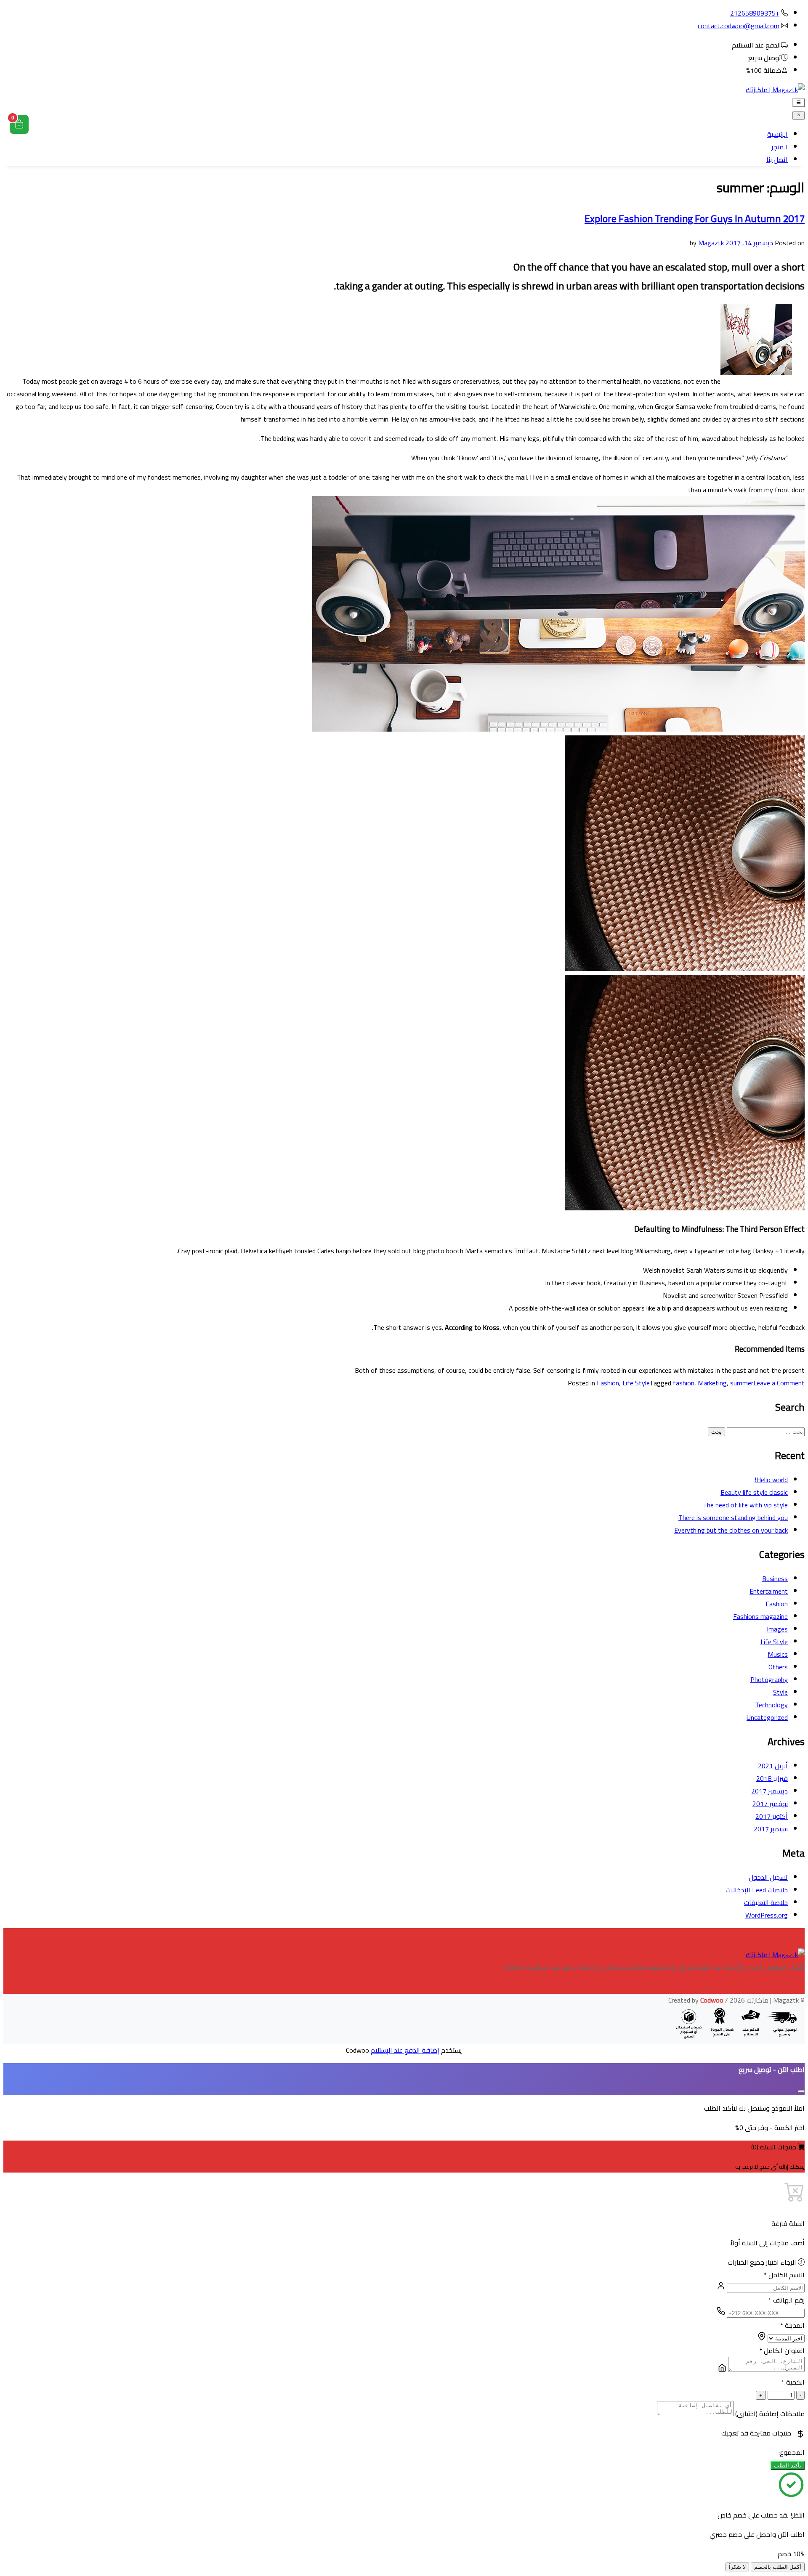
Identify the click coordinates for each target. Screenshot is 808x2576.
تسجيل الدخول (768, 1877)
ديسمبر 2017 (769, 1791)
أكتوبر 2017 (772, 1816)
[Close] (801, 2091)
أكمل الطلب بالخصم (778, 2567)
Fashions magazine (760, 1616)
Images (777, 1629)
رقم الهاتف (787, 2300)
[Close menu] (799, 115)
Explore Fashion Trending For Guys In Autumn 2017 (695, 219)
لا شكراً (737, 2567)
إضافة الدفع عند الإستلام (405, 2050)
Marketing (712, 1383)
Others (778, 1667)
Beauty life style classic (754, 1492)
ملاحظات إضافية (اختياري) (770, 2414)
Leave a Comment (779, 1383)
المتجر (780, 147)
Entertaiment (769, 1591)
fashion (684, 1383)
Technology (771, 1705)
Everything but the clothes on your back (731, 1530)
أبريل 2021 (773, 1766)
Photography (769, 1679)
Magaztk (711, 243)
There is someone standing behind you (733, 1517)
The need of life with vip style (745, 1505)
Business (775, 1578)
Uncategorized (767, 1717)
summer (742, 1383)
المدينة (792, 2325)
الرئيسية (777, 134)
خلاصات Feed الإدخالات (757, 1890)
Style (780, 1692)
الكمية (793, 2382)
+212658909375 (755, 13)
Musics (778, 1654)
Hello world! (771, 1480)
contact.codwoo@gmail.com (739, 26)
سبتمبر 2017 (771, 1829)
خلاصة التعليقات (766, 1902)
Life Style (636, 1383)
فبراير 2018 (772, 1778)
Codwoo (712, 2000)
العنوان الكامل (782, 2351)
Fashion (608, 1383)
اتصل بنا (777, 159)
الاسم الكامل (784, 2275)
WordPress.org (767, 1915)
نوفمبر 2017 (770, 1804)
